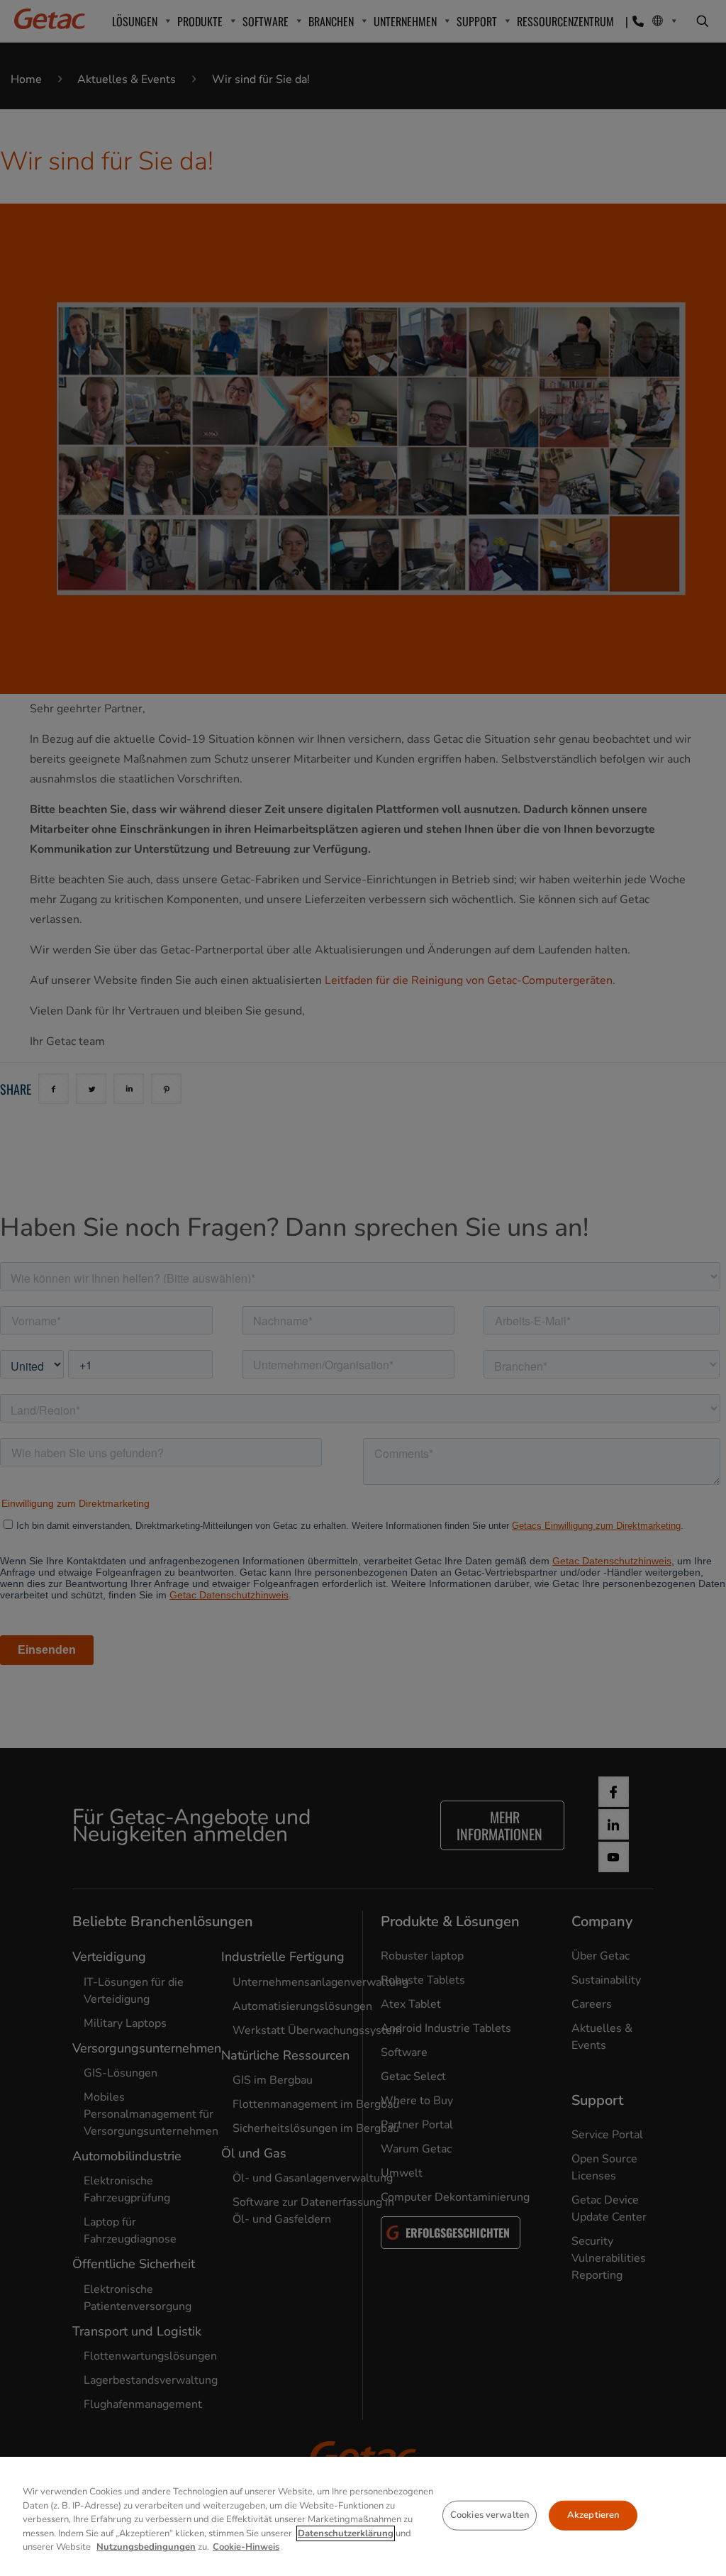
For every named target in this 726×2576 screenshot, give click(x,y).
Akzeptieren (593, 2515)
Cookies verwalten (490, 2515)
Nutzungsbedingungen (146, 2547)
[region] (363, 2516)
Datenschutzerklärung (346, 2533)
